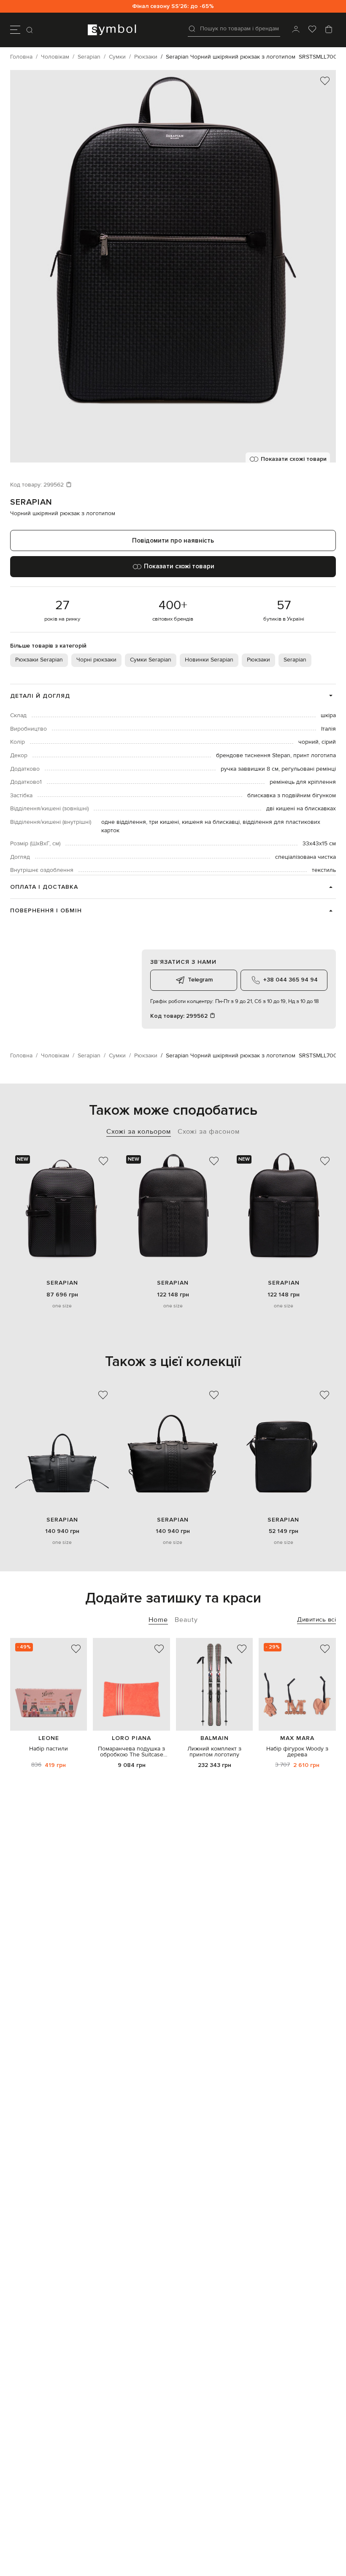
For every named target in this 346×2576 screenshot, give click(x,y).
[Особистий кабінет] (296, 30)
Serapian (31, 502)
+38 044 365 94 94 (291, 980)
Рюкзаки (258, 660)
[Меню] (15, 30)
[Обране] (312, 30)
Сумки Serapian (151, 660)
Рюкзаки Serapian (39, 660)
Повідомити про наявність (173, 540)
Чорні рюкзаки (96, 660)
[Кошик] (329, 30)
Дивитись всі (316, 1620)
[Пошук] (30, 30)
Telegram (200, 980)
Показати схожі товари (294, 459)
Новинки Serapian (209, 660)
